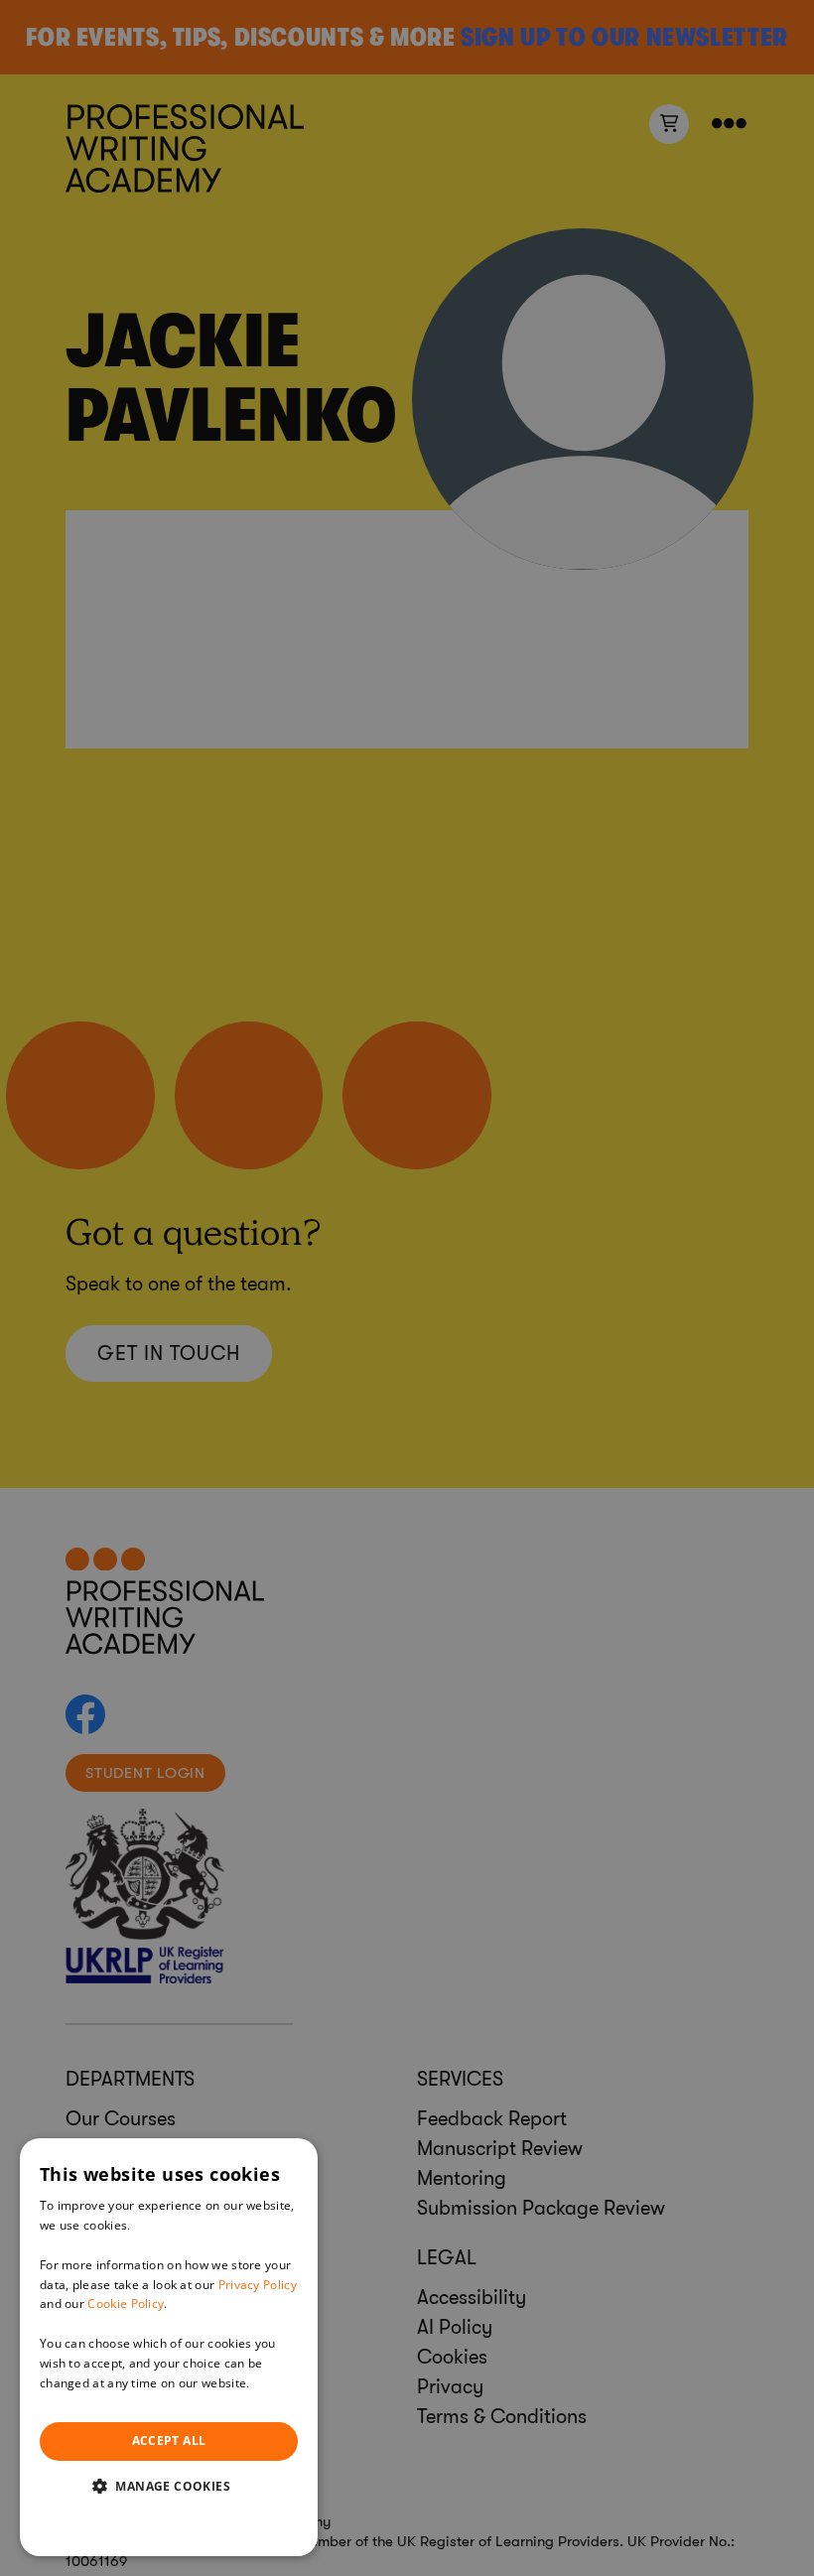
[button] (169, 2486)
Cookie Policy (126, 2304)
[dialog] (169, 2347)
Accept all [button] (169, 2440)
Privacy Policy (258, 2285)
